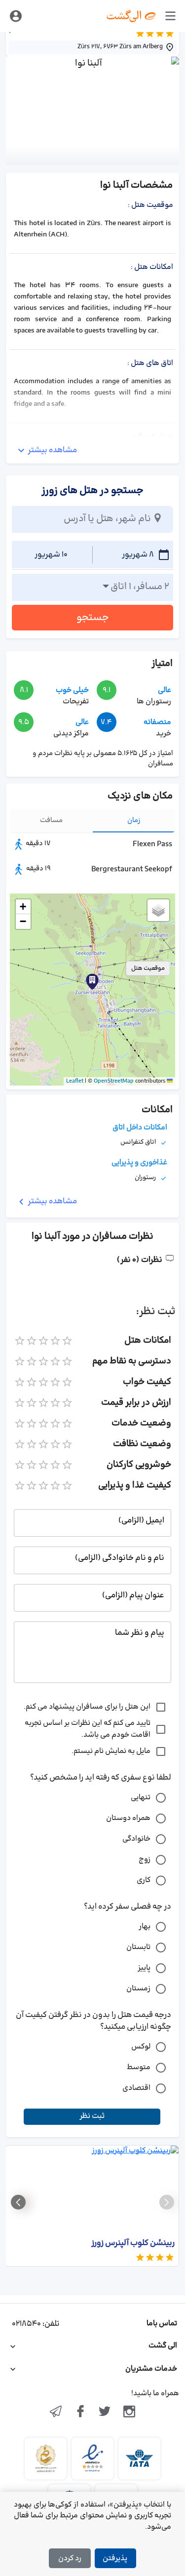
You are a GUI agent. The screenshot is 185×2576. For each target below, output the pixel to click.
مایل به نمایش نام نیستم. (111, 1751)
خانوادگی (136, 1839)
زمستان (138, 1989)
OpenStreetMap (114, 1081)
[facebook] (80, 2412)
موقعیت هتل (148, 968)
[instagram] (129, 2412)
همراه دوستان (128, 1818)
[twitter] (105, 2412)
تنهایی (141, 1798)
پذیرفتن (115, 2559)
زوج (145, 1860)
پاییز (144, 1968)
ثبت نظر (92, 2116)
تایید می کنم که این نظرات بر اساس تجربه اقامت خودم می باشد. (88, 1729)
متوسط (139, 2067)
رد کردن (70, 2559)
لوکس (141, 2047)
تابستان (138, 1947)
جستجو (93, 618)
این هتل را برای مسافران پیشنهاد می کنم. (87, 1707)
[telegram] (56, 2412)
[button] (92, 982)
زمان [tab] (134, 820)
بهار (145, 1927)
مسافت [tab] (51, 820)
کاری (144, 1880)
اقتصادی (136, 2088)
